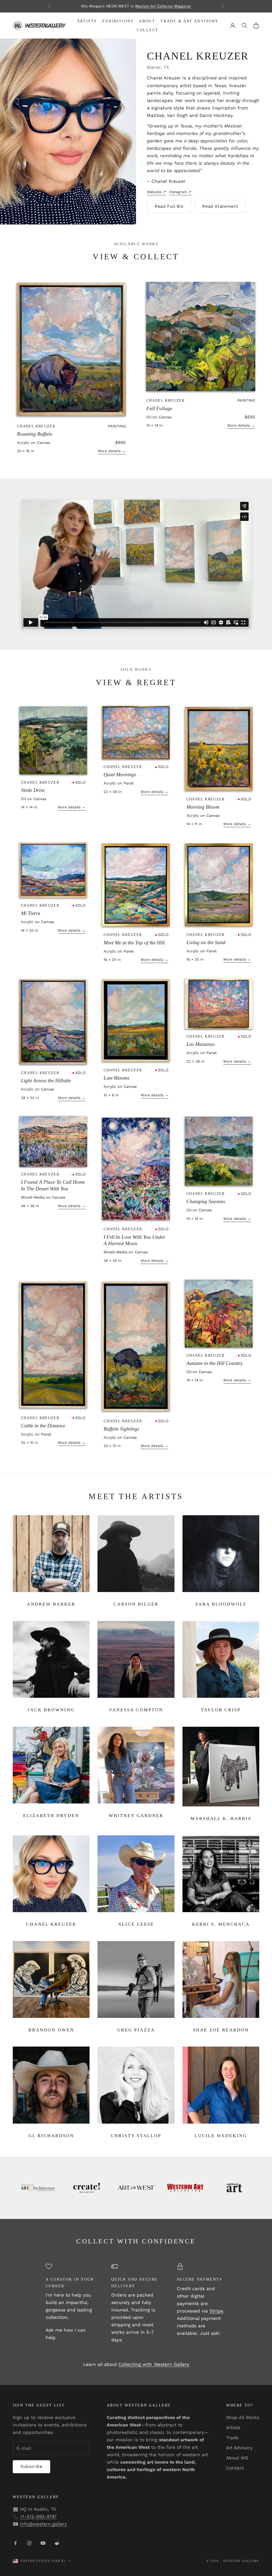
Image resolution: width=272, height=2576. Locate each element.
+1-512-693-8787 (38, 2516)
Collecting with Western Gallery (154, 2364)
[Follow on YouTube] (43, 2543)
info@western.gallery (43, 2524)
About (147, 21)
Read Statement (220, 206)
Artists (87, 21)
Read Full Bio (169, 206)
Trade (232, 2438)
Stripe (216, 2311)
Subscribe (31, 2466)
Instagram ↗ (180, 192)
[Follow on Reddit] (57, 2543)
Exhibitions (118, 21)
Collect (148, 30)
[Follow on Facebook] (15, 2543)
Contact (235, 2468)
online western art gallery (167, 6)
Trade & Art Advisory (189, 21)
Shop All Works (243, 2417)
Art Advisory (239, 2448)
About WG (237, 2458)
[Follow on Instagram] (29, 2543)
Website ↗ (156, 192)
